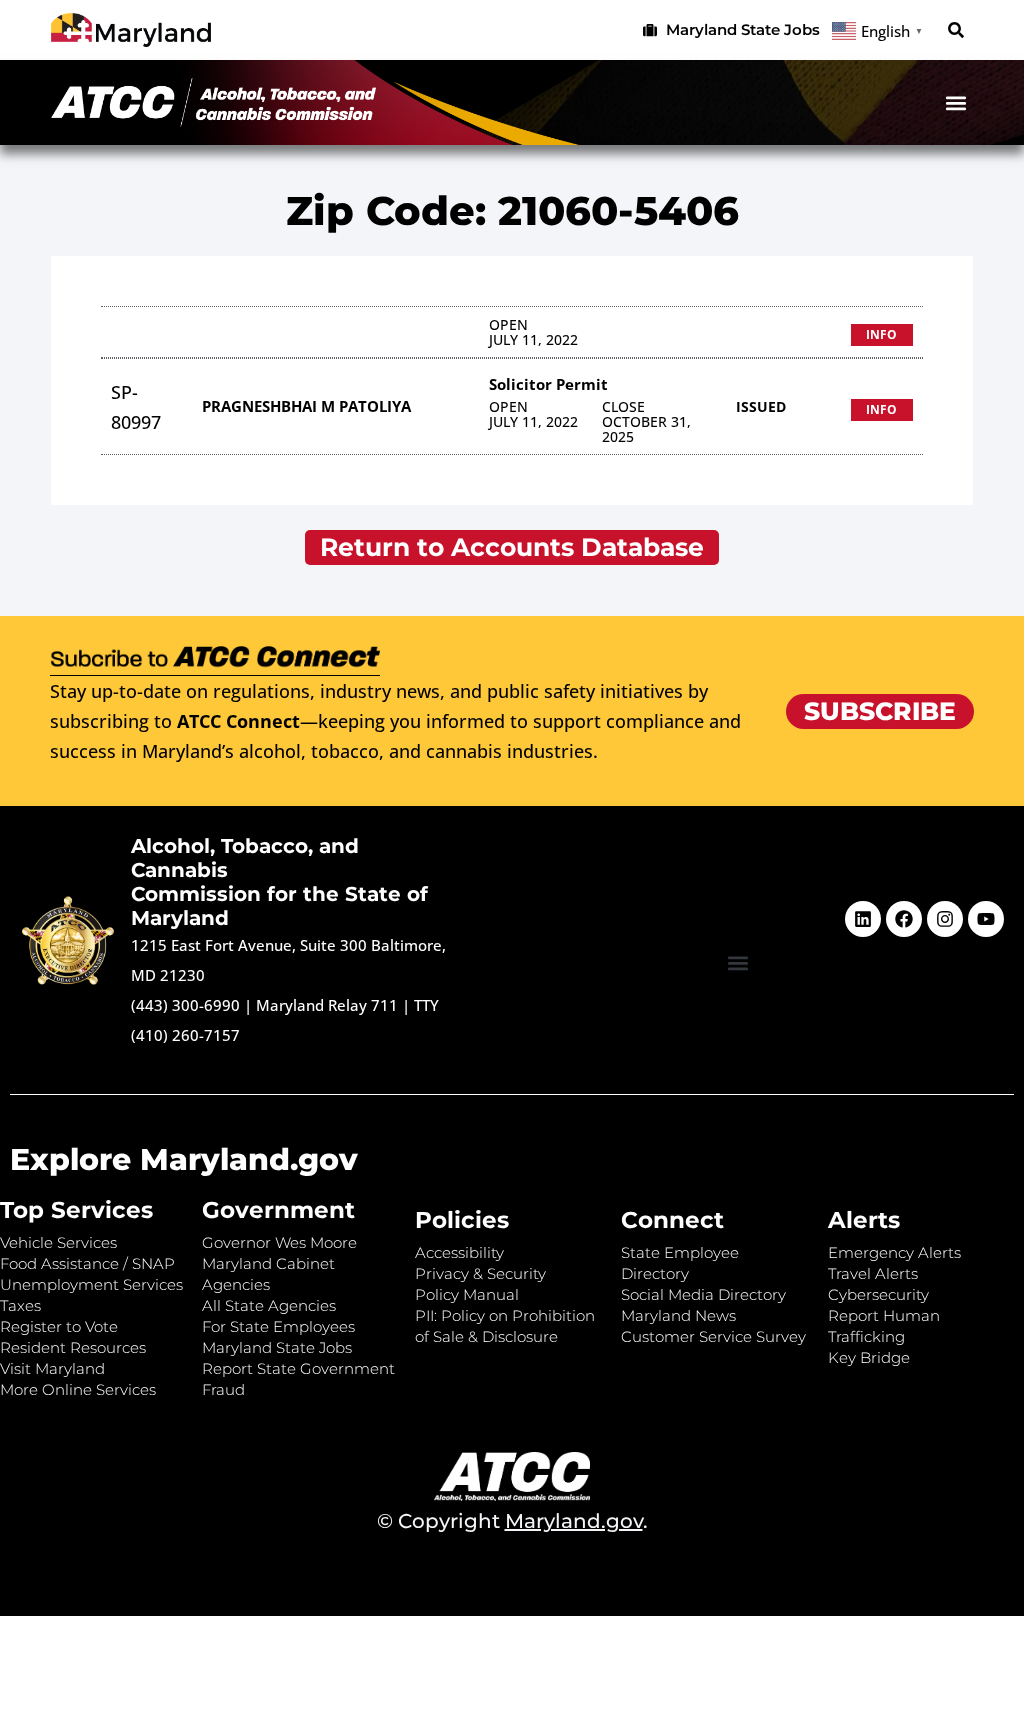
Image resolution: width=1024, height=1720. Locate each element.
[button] (956, 30)
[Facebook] (904, 919)
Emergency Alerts (894, 1252)
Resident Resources (73, 1347)
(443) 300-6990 (185, 1005)
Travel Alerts (873, 1273)
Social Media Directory (703, 1294)
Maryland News (678, 1315)
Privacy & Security (480, 1273)
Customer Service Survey (713, 1336)
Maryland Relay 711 (329, 1005)
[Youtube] (986, 919)
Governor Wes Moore (279, 1242)
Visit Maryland (52, 1368)
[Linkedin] (863, 919)
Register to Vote (59, 1326)
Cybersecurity (878, 1294)
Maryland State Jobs (277, 1347)
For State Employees (278, 1326)
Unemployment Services (91, 1284)
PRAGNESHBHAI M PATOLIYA (306, 406)
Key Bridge (869, 1357)
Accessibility (459, 1252)
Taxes (20, 1305)
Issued (761, 406)
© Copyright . (512, 1521)
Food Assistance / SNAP (87, 1263)
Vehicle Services (58, 1242)
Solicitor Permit (548, 384)
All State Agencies (269, 1305)
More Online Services (78, 1389)
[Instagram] (945, 919)
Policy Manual (467, 1294)
